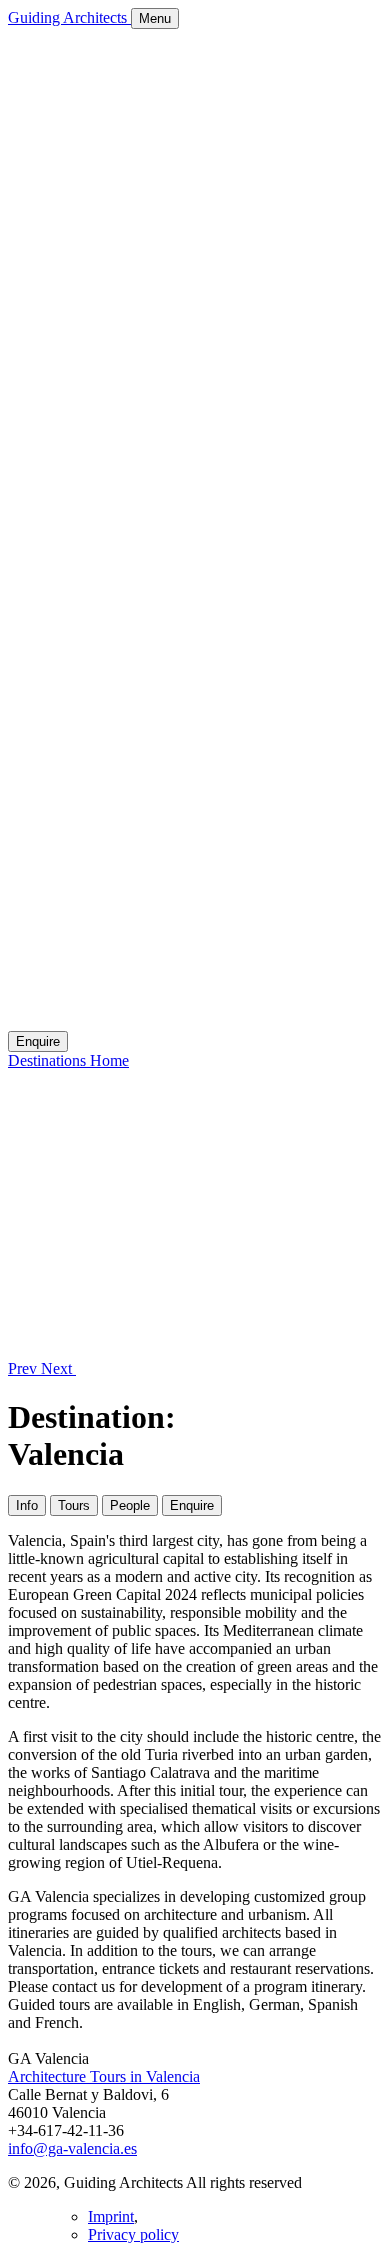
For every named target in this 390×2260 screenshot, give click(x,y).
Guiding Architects (69, 17)
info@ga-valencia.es (72, 2148)
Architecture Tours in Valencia (104, 2076)
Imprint (111, 2216)
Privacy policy (133, 2234)
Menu (155, 18)
